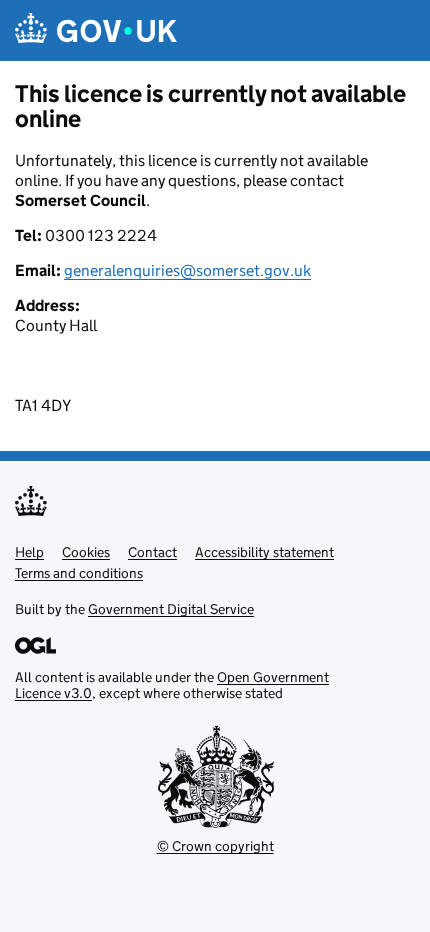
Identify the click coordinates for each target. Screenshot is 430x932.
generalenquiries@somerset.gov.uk (187, 270)
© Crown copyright (215, 846)
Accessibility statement (264, 552)
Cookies (86, 552)
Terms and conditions (79, 573)
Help (29, 552)
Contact (152, 552)
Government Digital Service (171, 609)
